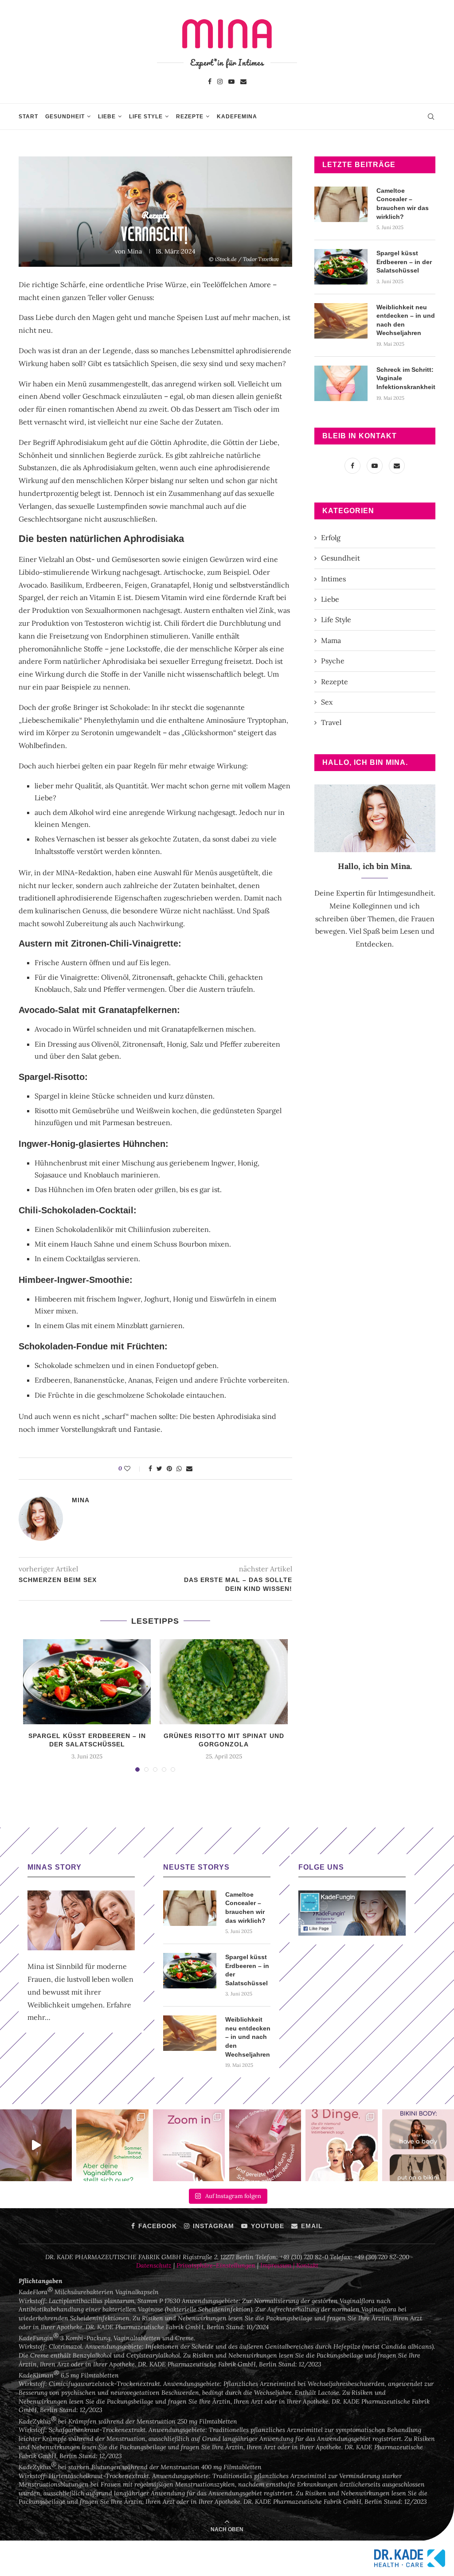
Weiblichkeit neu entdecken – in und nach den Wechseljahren (406, 320)
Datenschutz (154, 2265)
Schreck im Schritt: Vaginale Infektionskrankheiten (406, 378)
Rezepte (190, 117)
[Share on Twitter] (159, 1469)
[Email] (243, 81)
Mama (331, 640)
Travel (331, 722)
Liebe (107, 117)
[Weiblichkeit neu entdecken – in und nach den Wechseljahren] (341, 321)
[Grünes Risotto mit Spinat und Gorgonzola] (223, 1682)
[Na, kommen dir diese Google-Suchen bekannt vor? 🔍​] (36, 2145)
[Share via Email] (189, 1469)
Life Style (146, 117)
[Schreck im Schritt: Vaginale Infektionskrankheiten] (341, 383)
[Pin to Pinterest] (169, 1469)
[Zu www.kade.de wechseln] (410, 2558)
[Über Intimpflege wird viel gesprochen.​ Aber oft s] (341, 2145)
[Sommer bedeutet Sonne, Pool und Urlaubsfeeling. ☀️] (112, 2145)
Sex (327, 702)
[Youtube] (231, 81)
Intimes (333, 579)
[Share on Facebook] (150, 1469)
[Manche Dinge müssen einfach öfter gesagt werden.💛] (189, 2145)
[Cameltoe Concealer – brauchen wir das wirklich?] (341, 204)
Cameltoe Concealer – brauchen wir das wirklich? (403, 204)
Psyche (333, 661)
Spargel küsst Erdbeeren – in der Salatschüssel (404, 262)
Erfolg (331, 538)
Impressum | (278, 2265)
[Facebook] (210, 81)
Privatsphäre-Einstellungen (216, 2265)
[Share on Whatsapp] (179, 1469)
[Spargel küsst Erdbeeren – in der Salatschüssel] (87, 1682)
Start (28, 117)
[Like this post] (133, 1469)
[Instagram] (220, 81)
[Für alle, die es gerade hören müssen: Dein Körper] (418, 2145)
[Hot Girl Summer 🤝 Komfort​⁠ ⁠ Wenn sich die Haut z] (265, 2145)
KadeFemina (237, 117)
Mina (135, 251)
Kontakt (307, 2265)
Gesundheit (65, 117)
